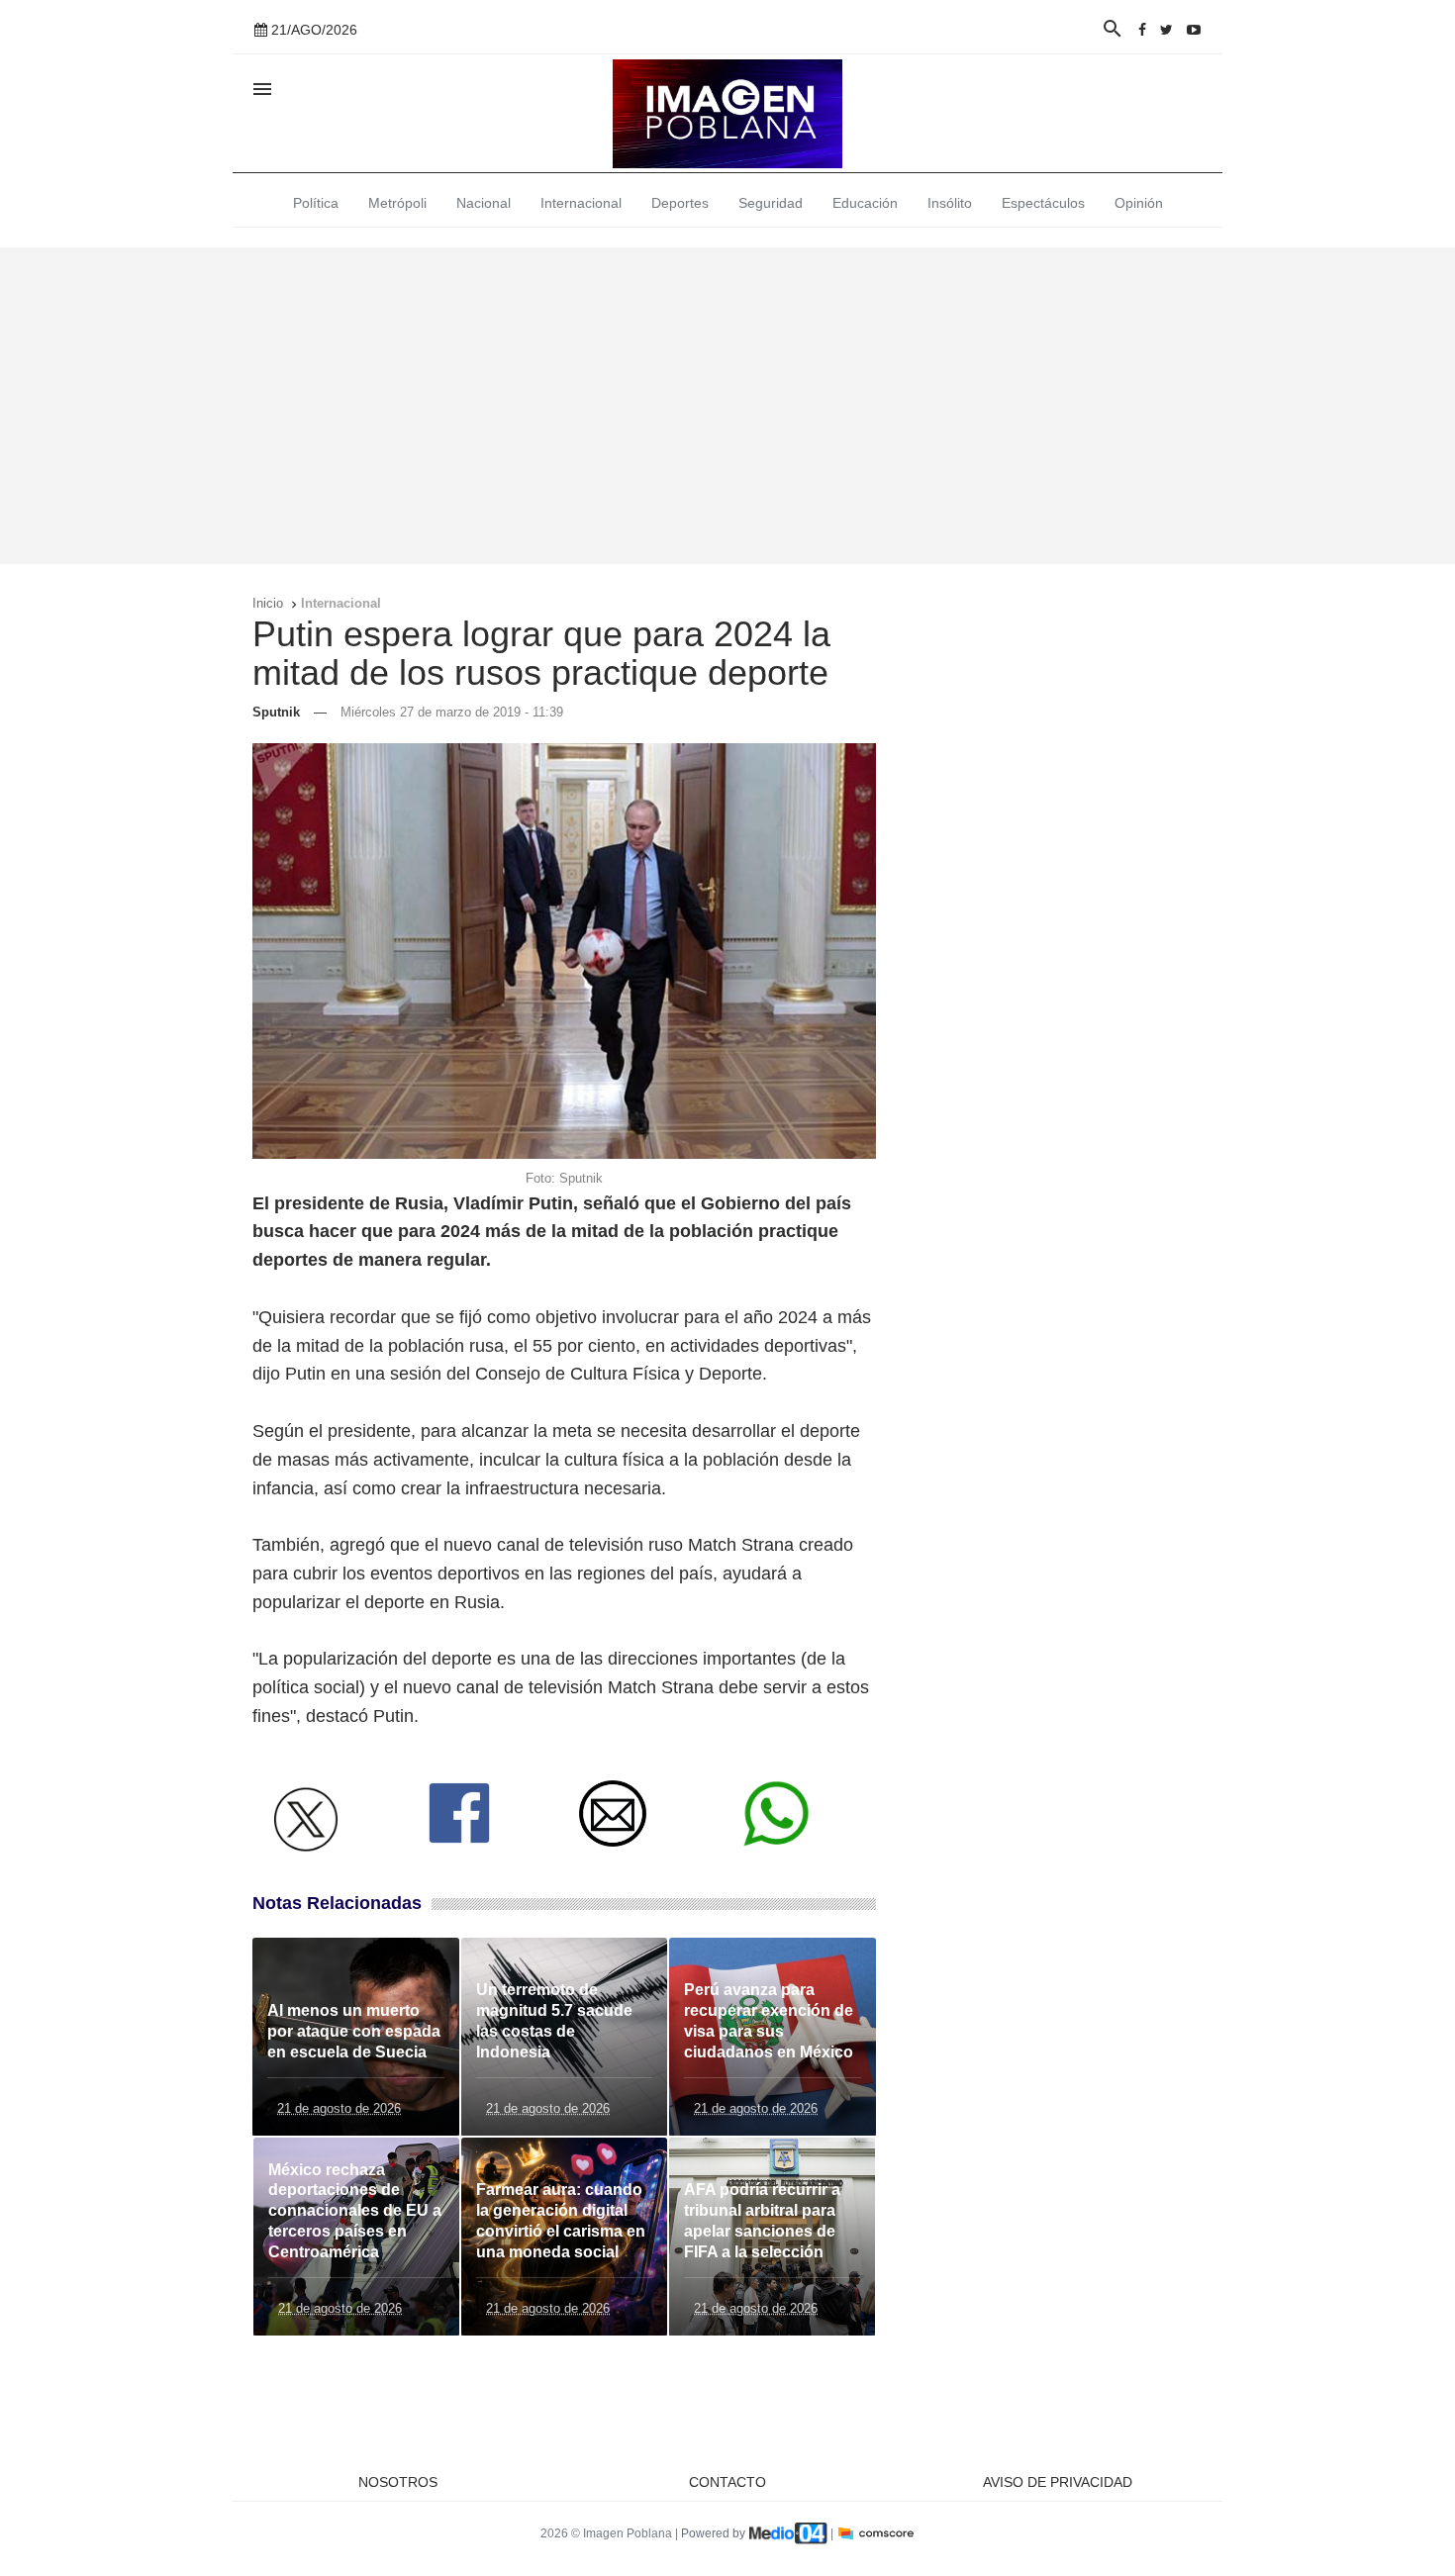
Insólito (950, 203)
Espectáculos (1043, 203)
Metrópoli (397, 203)
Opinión (1139, 203)
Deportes (680, 203)
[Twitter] (1166, 30)
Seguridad (771, 203)
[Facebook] (1142, 30)
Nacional (484, 203)
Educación (865, 203)
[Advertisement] (727, 406)
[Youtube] (1194, 30)
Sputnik (276, 712)
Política (316, 203)
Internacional (581, 203)
